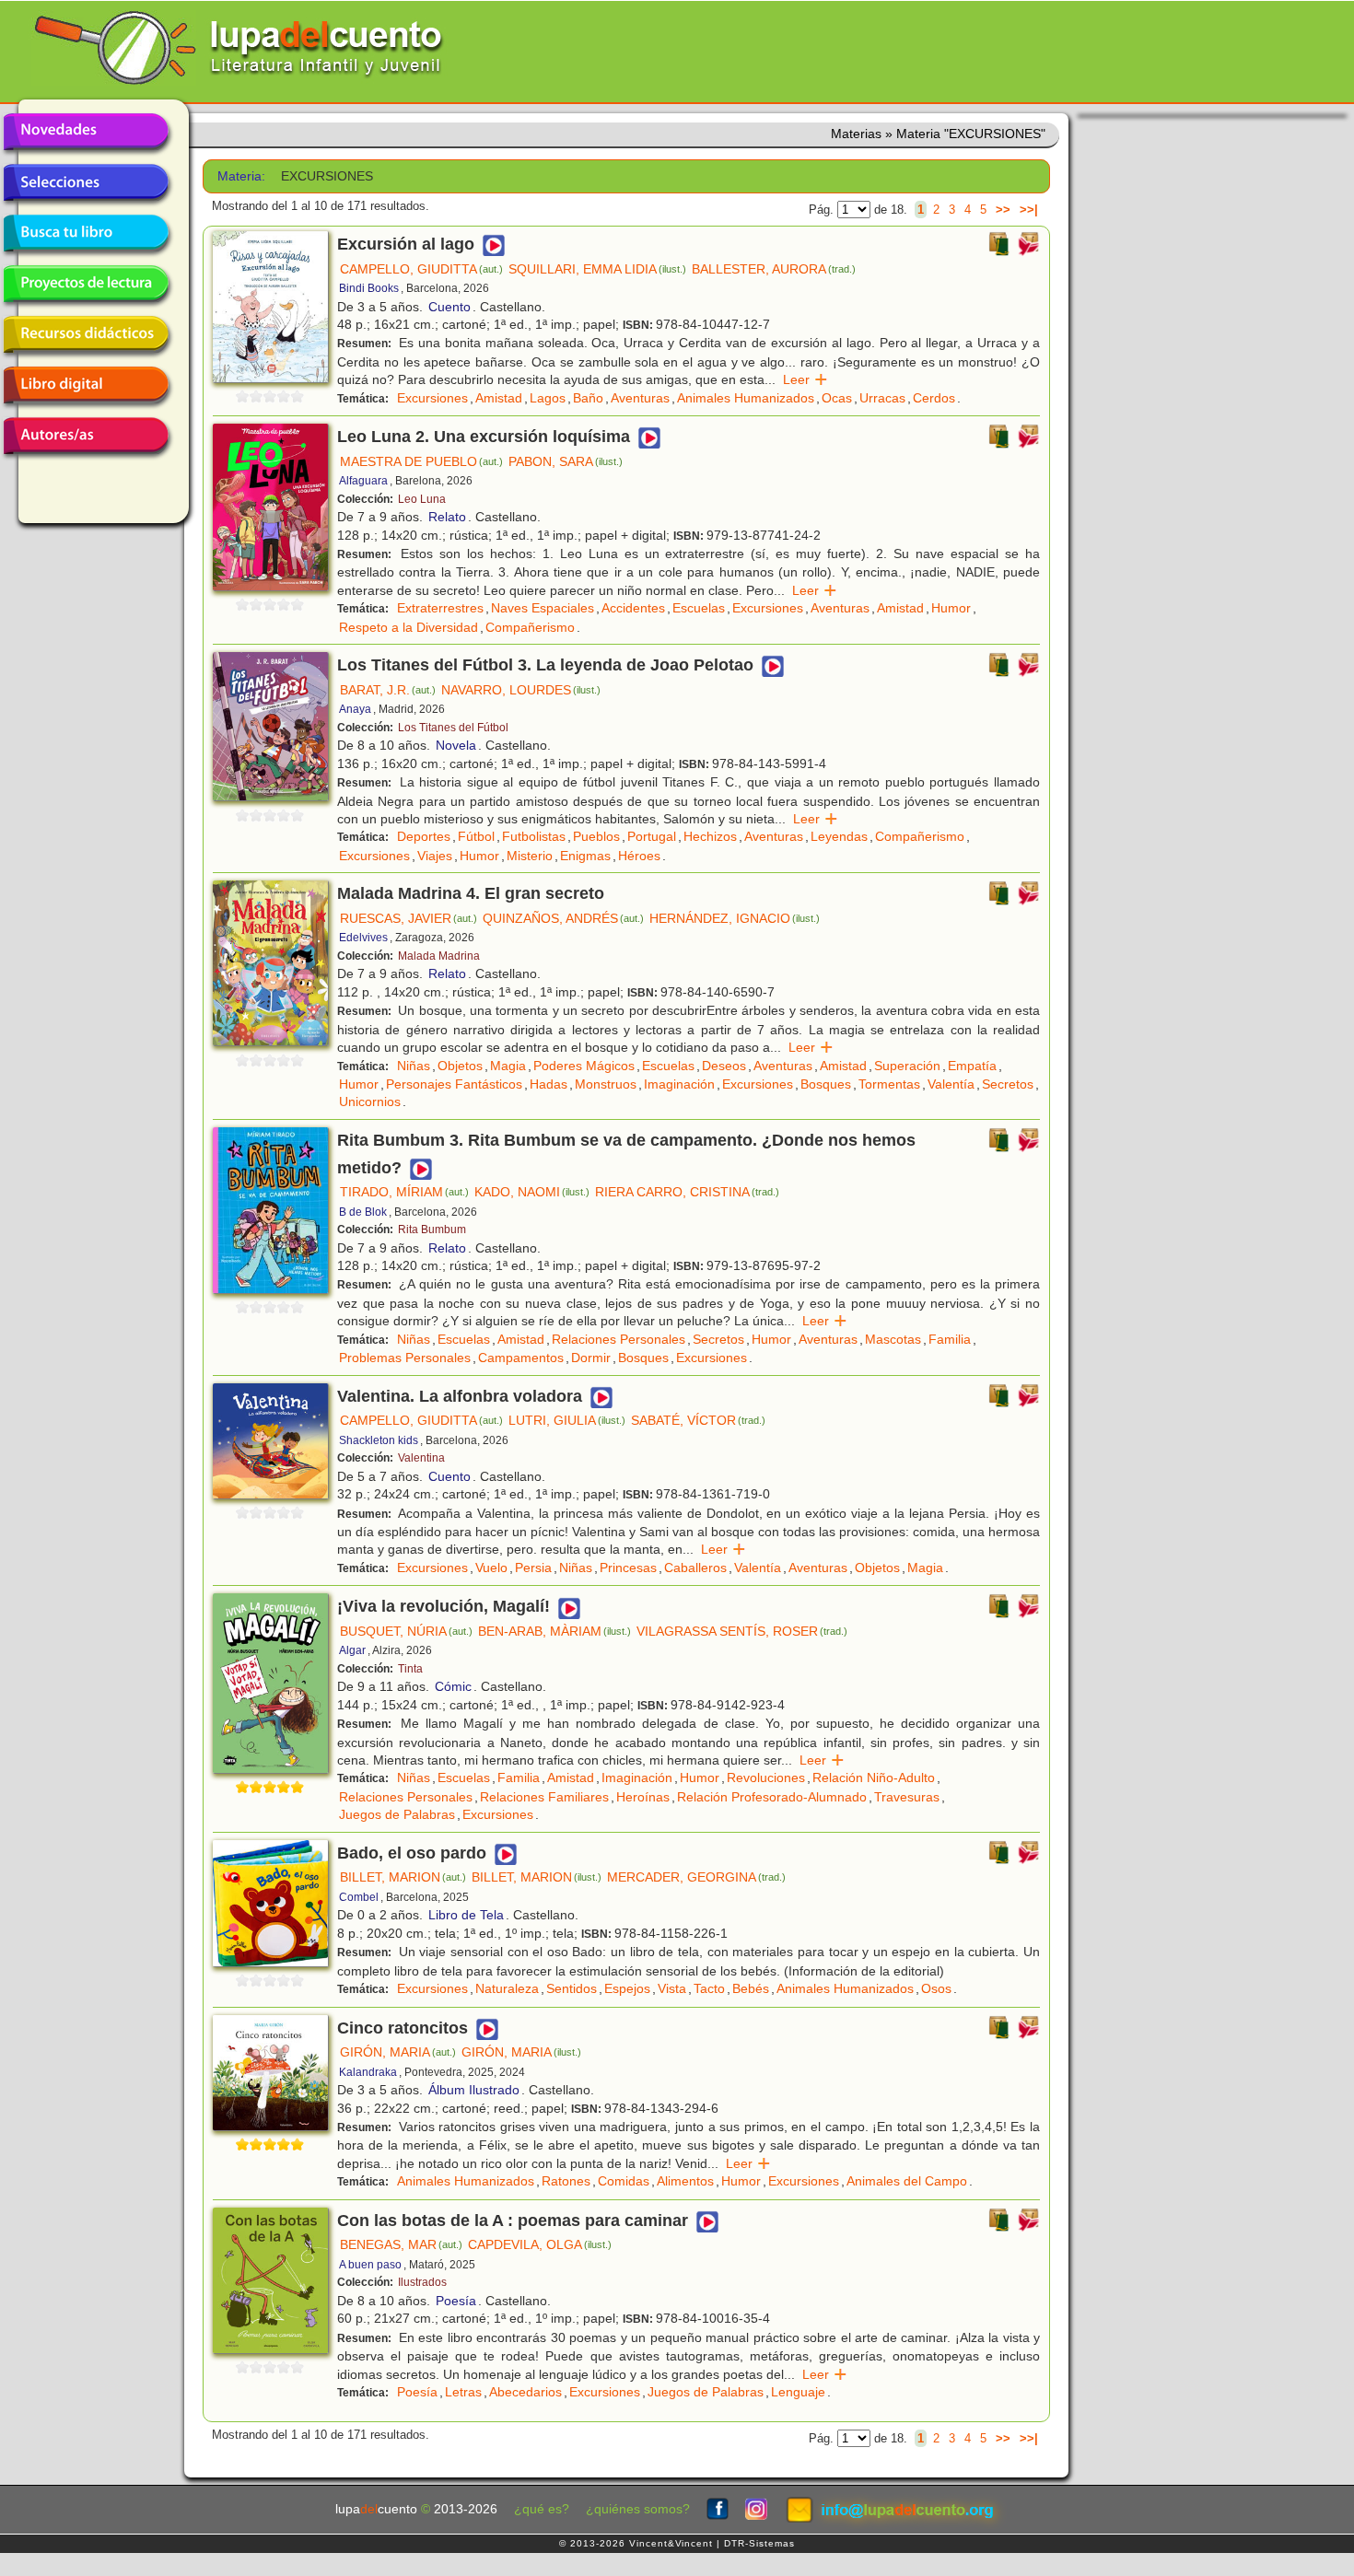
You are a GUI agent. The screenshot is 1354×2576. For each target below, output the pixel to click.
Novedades (86, 132)
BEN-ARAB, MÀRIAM (554, 1631)
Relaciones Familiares (544, 1797)
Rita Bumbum (432, 1230)
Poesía (456, 2301)
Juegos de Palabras (397, 1814)
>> (1003, 210)
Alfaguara (363, 481)
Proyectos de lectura (86, 284)
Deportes (424, 836)
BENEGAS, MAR (401, 2244)
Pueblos (596, 836)
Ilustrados (422, 2282)
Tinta (410, 1669)
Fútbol (476, 836)
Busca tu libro (86, 233)
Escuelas (699, 608)
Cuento (449, 307)
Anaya (355, 709)
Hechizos (710, 836)
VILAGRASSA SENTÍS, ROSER (742, 1631)
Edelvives (363, 938)
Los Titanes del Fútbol (453, 728)
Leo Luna (422, 499)
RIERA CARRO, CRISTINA (687, 1192)
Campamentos (521, 1358)
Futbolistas (534, 836)
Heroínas (643, 1797)
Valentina (421, 1458)
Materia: (241, 176)
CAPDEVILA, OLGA (540, 2244)
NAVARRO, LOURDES (521, 690)
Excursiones (432, 398)
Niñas (414, 1066)
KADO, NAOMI (532, 1192)
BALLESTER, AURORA (774, 269)
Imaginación (679, 1084)
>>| (1029, 210)
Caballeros (695, 1568)
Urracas (882, 398)
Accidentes (633, 608)
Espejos (627, 1988)
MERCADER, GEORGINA (696, 1877)
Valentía (951, 1084)
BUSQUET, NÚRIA (406, 1631)
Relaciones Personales (619, 1339)
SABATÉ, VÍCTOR (698, 1420)
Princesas (628, 1568)
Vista (672, 1988)
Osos (936, 1988)
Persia (533, 1568)
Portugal (652, 836)
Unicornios (370, 1102)
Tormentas (889, 1084)
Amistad (499, 398)
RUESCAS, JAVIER (409, 918)
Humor (951, 608)
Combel (359, 1897)
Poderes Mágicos (584, 1066)
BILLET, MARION (403, 1877)
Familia (950, 1339)
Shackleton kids (379, 1440)
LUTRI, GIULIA (567, 1420)
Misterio (530, 856)
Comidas (624, 2181)
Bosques (826, 1084)
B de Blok (363, 1212)
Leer (805, 379)
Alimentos (685, 2181)
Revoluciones (766, 1778)
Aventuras (640, 398)
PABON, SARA (566, 461)
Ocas (837, 398)
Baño (588, 398)
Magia (508, 1066)
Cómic (453, 1686)
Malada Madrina (439, 956)
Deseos (724, 1066)
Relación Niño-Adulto (874, 1778)
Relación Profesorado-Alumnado (772, 1797)
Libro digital (86, 385)
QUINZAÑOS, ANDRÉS (563, 918)
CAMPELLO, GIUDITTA (421, 269)
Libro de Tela (466, 1915)
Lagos (548, 398)
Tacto (709, 1988)
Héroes (639, 856)
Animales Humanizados (746, 398)
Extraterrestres (440, 608)
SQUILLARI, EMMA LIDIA (597, 269)
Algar (352, 1650)
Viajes (435, 856)
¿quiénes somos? (638, 2509)
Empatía (972, 1066)
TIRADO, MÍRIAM (404, 1192)
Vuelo (491, 1568)
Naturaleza (507, 1988)
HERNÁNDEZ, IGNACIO (735, 918)
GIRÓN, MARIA (398, 2052)
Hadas (549, 1084)
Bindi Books (369, 288)
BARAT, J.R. (388, 690)
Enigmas (585, 856)
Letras (463, 2392)
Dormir (591, 1358)
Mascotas (893, 1339)
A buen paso (370, 2265)
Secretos (1008, 1084)
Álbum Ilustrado (474, 2090)
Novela (456, 745)
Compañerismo (530, 627)
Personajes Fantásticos (454, 1084)
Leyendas (839, 836)
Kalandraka (368, 2072)
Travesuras (907, 1797)
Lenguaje (798, 2392)
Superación (907, 1066)
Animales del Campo (907, 2181)
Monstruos (606, 1084)
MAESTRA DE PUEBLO (421, 461)
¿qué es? (542, 2509)
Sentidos (572, 1988)
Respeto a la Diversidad (409, 627)
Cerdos (934, 398)
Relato (447, 517)
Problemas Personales (405, 1358)
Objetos (460, 1066)
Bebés (751, 1988)
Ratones (566, 2181)
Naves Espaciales (543, 608)
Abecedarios (525, 2392)
